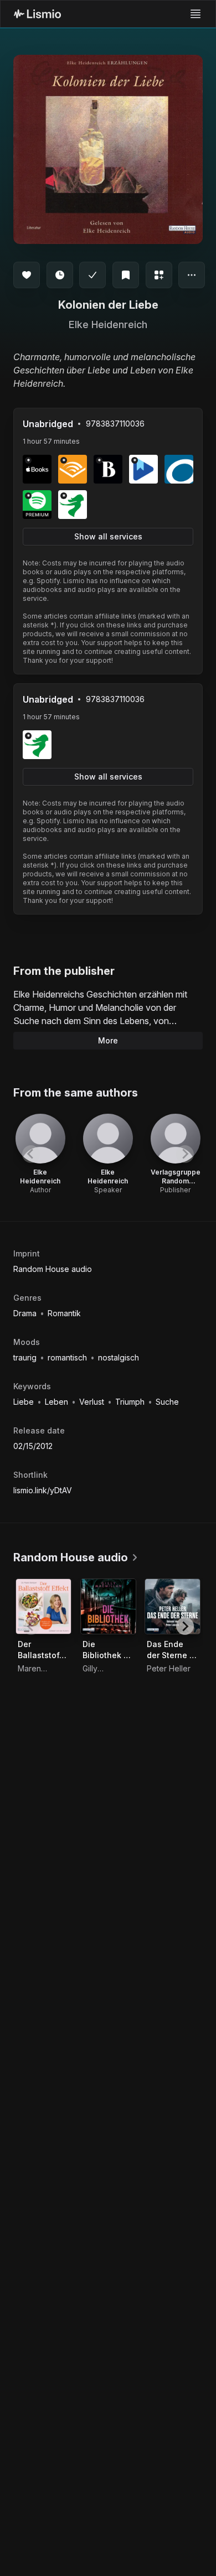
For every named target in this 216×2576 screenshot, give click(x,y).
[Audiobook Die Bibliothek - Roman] (108, 1606)
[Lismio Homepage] (37, 14)
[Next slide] (185, 1154)
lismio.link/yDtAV (43, 1490)
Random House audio (53, 1269)
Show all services (108, 536)
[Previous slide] (31, 1154)
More (108, 1040)
